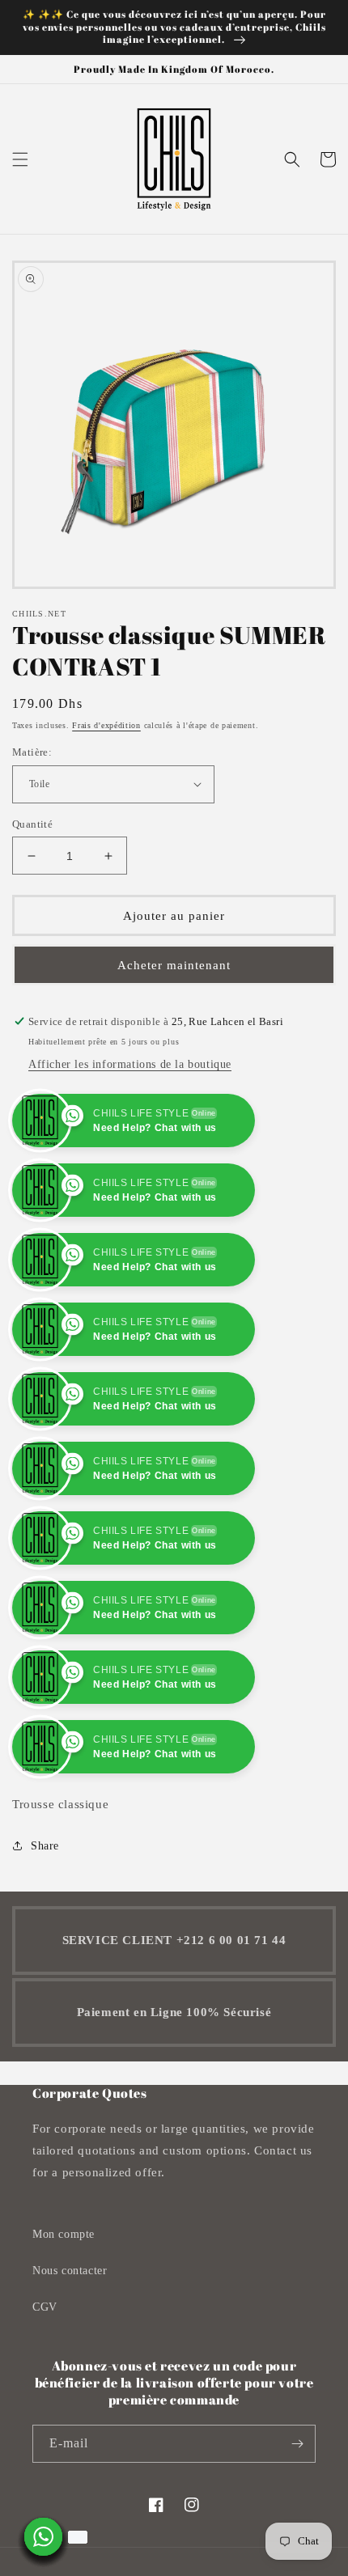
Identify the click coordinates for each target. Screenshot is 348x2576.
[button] (20, 159)
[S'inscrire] (297, 2513)
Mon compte (64, 2304)
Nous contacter (70, 2340)
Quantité (32, 824)
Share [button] (45, 1915)
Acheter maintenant (174, 965)
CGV (45, 2377)
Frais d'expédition (106, 725)
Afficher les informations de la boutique (130, 1064)
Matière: (32, 752)
